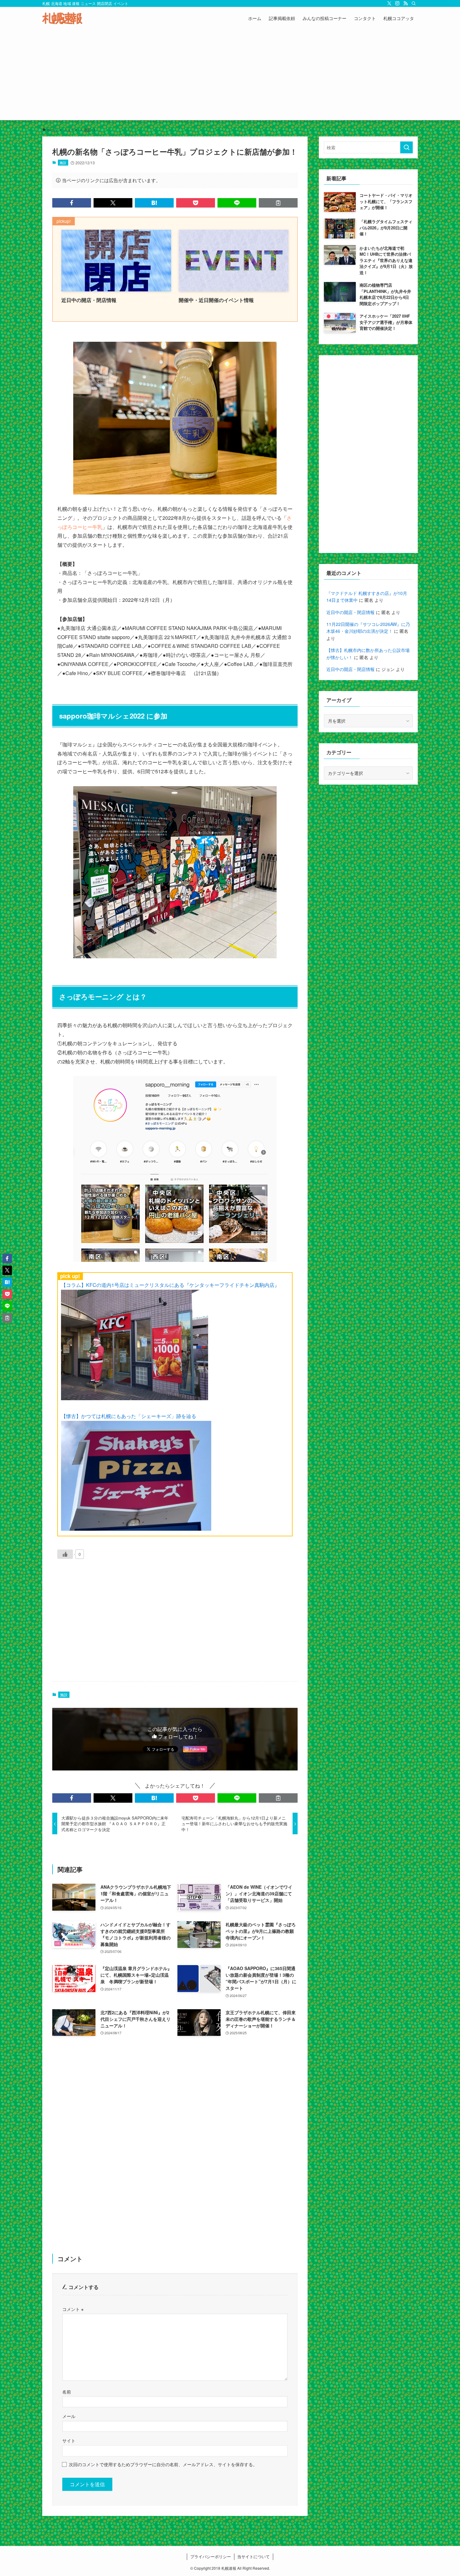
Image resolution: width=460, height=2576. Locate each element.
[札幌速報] (62, 18)
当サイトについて (253, 2556)
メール (69, 2416)
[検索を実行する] (406, 147)
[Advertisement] (230, 76)
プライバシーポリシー (211, 2556)
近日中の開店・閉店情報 (350, 612)
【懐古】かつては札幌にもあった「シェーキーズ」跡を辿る (129, 1416)
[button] (72, 203)
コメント (73, 2309)
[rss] (406, 3)
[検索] (414, 3)
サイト (69, 2440)
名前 (67, 2392)
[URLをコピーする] (278, 203)
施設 (63, 162)
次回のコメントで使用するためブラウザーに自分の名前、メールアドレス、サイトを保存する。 (163, 2464)
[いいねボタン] (65, 1554)
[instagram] (397, 3)
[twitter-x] (389, 3)
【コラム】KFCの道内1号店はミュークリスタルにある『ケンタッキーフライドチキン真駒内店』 (170, 1285)
